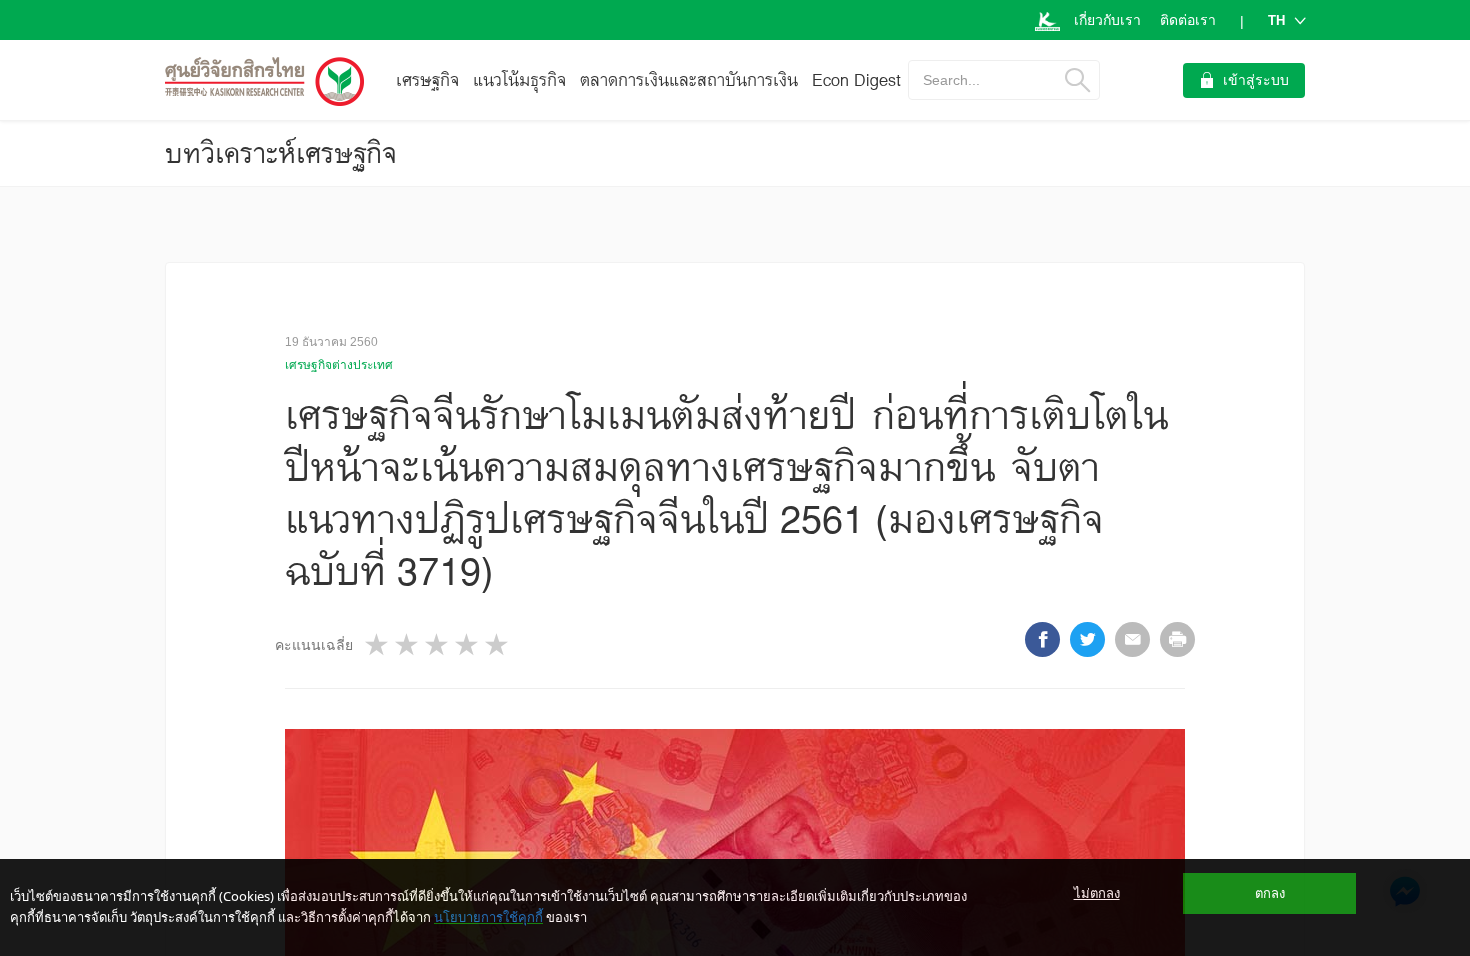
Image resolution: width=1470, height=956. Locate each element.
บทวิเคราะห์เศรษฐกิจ (281, 153)
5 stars (498, 644)
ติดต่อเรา (1188, 20)
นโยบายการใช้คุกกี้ (488, 917)
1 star (378, 644)
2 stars (408, 644)
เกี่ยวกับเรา (1107, 20)
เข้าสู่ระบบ (1256, 80)
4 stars (468, 644)
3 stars (438, 644)
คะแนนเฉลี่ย (314, 645)
